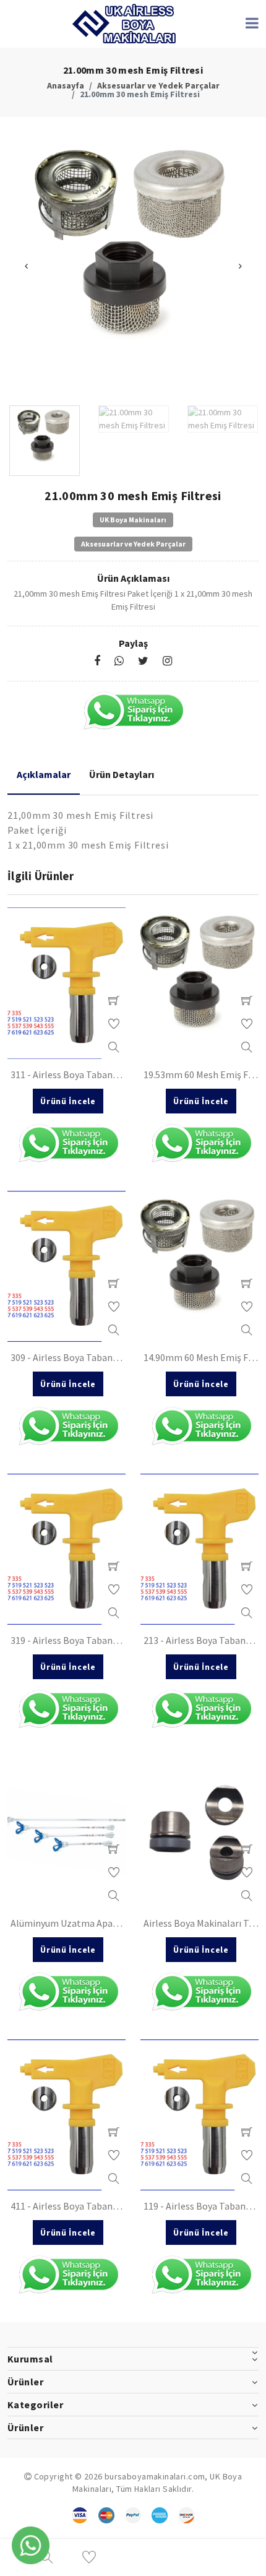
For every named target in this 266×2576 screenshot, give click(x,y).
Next (240, 266)
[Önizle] (114, 1047)
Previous (26, 266)
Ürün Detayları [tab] (122, 774)
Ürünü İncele (68, 1101)
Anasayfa (66, 85)
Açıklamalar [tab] (44, 774)
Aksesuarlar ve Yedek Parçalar (158, 85)
